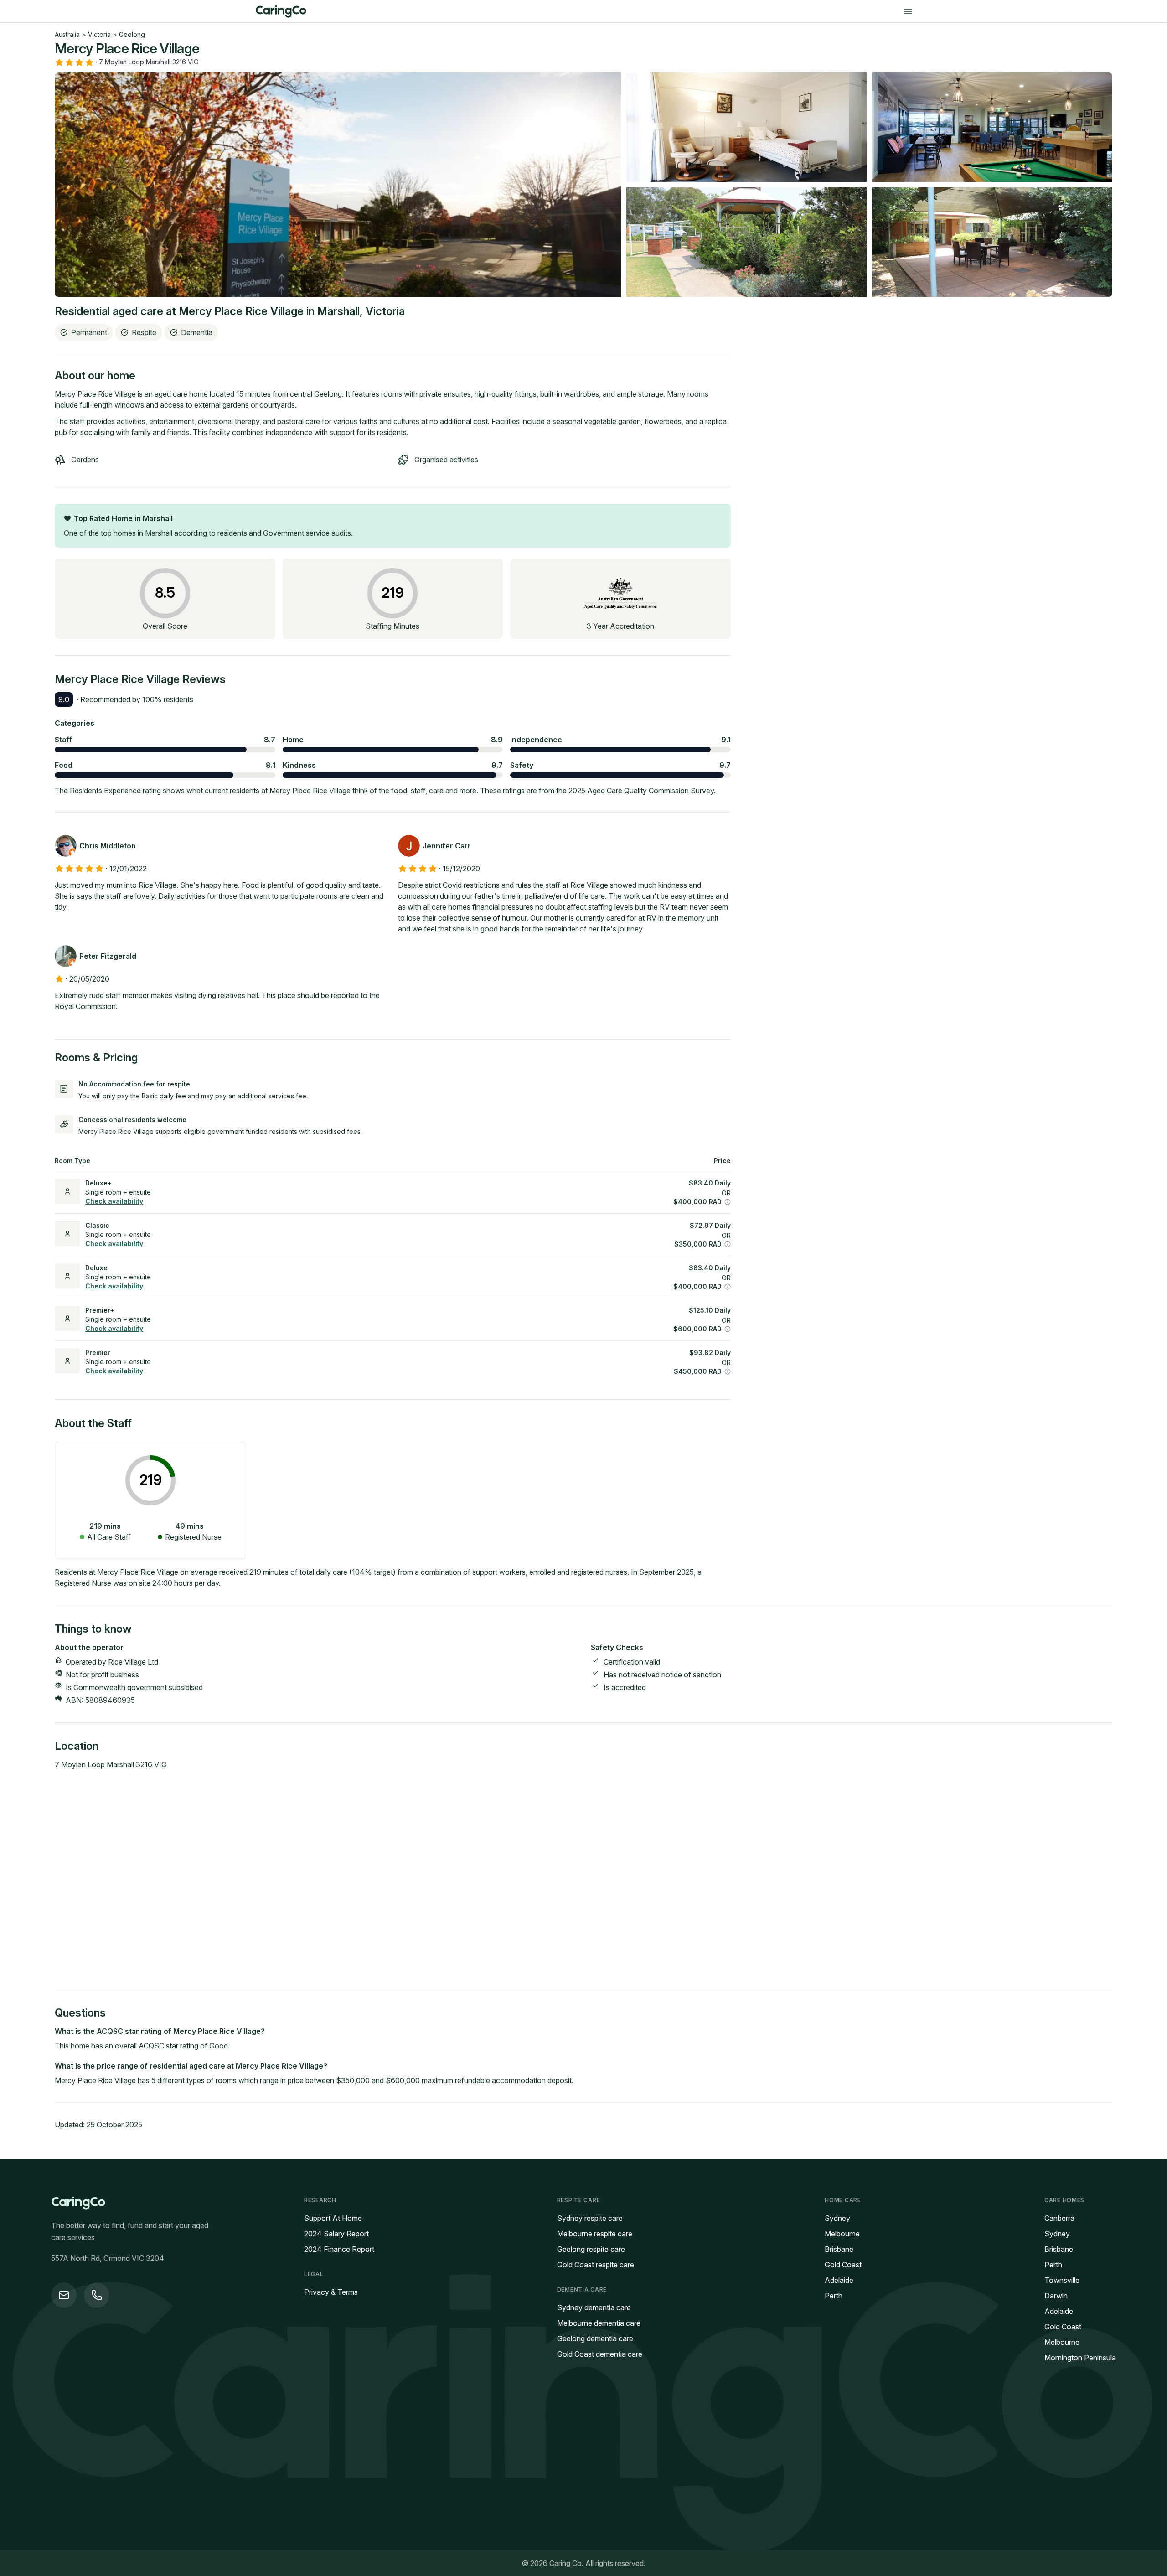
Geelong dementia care (595, 2338)
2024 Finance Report (339, 2249)
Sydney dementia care (594, 2307)
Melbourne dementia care (599, 2323)
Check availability (114, 1201)
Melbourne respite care (595, 2234)
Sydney (837, 2218)
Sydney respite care (590, 2218)
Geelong (132, 34)
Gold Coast (843, 2265)
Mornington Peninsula (1080, 2358)
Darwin (1056, 2296)
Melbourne (842, 2234)
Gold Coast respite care (596, 2265)
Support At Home (333, 2218)
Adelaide (839, 2280)
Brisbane (839, 2249)
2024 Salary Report (336, 2234)
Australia (67, 34)
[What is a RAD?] (728, 1202)
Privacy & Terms (331, 2292)
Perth (834, 2296)
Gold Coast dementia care (600, 2354)
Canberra (1059, 2218)
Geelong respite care (591, 2249)
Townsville (1062, 2280)
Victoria (99, 34)
